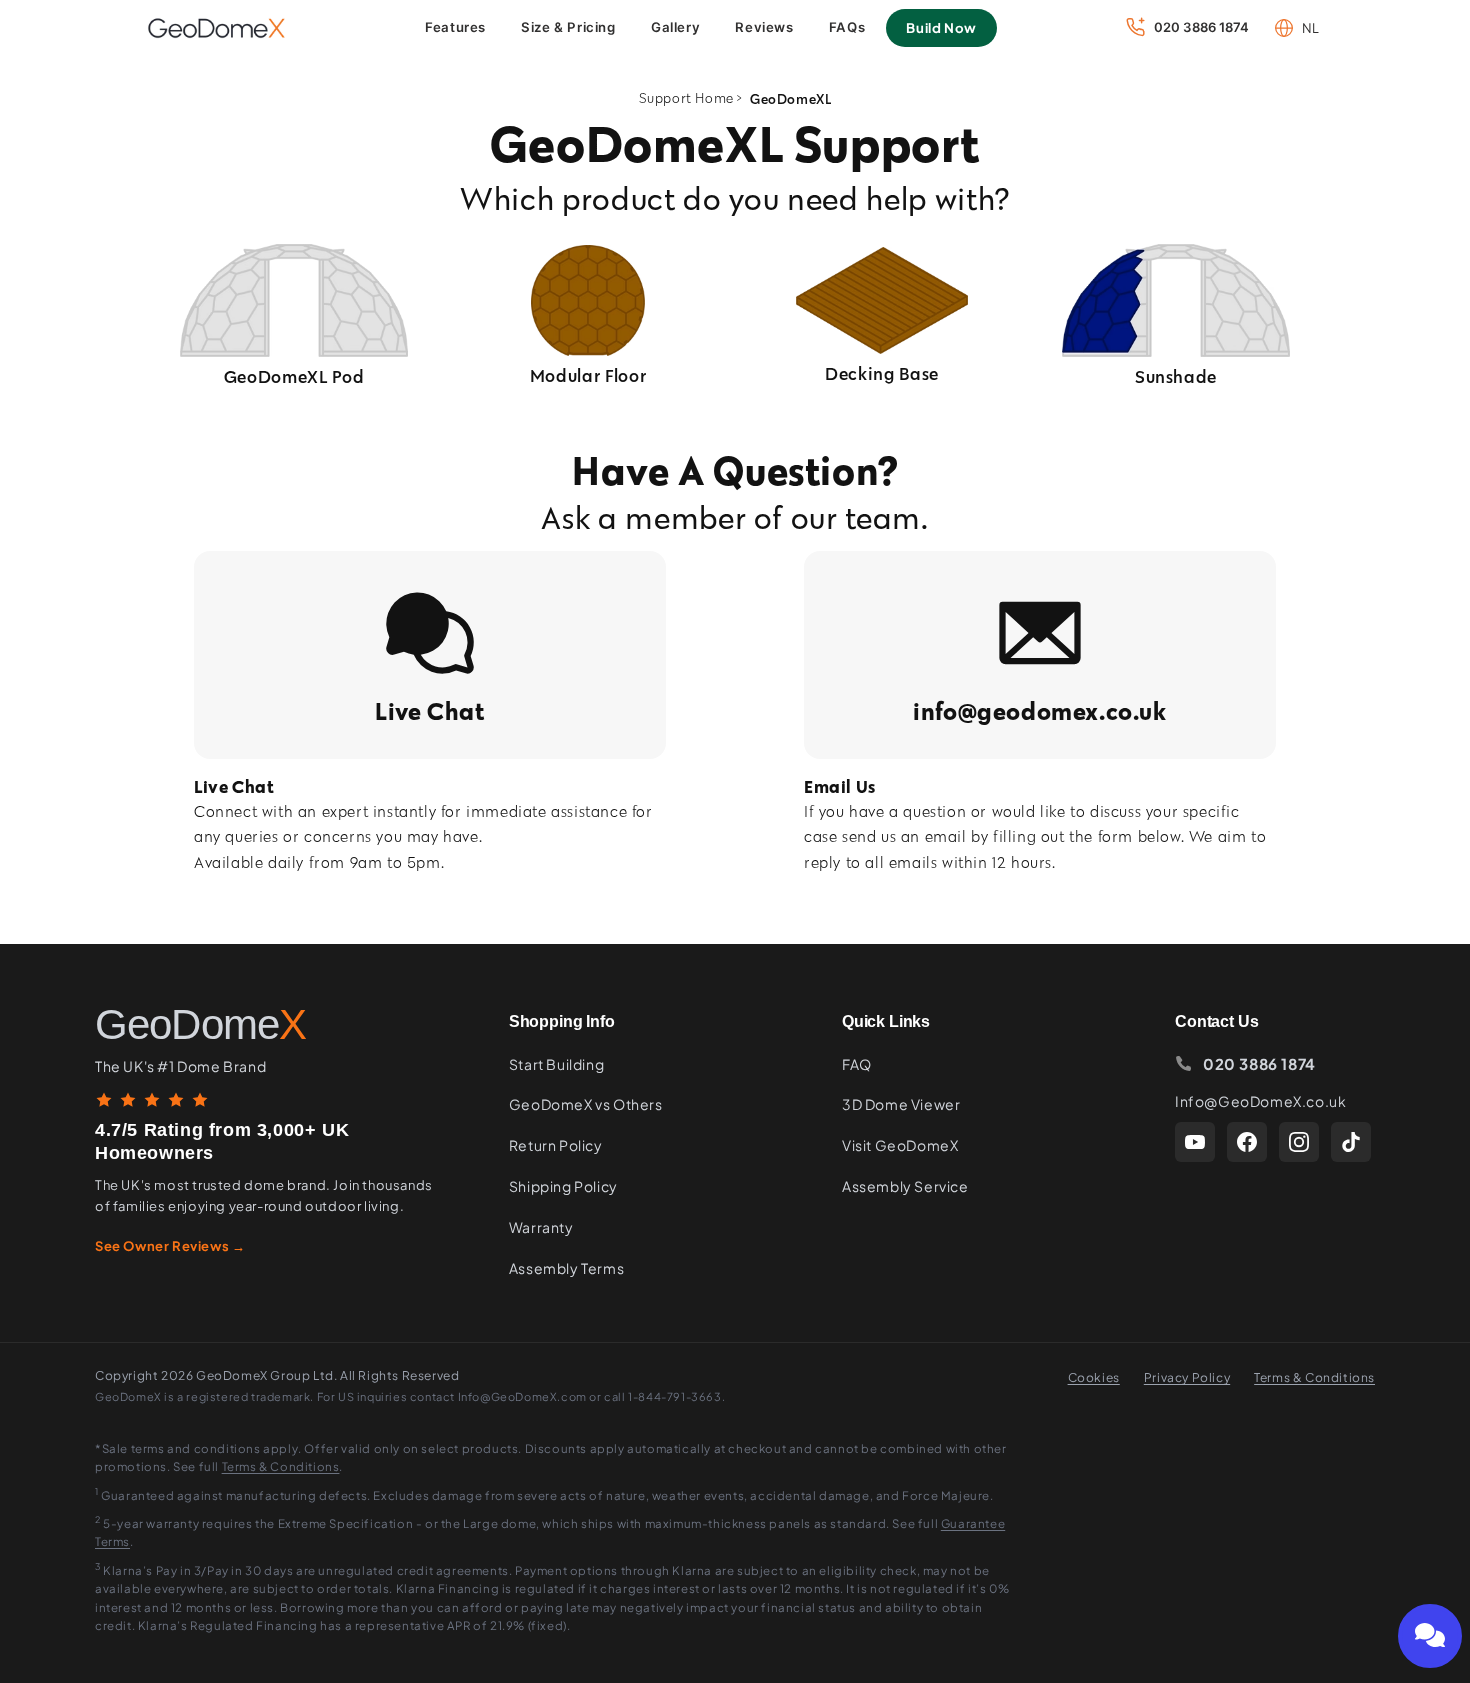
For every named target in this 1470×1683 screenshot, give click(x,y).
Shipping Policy (563, 1186)
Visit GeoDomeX (900, 1145)
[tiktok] (1351, 1142)
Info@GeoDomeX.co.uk (1260, 1101)
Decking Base (882, 373)
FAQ (857, 1064)
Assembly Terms (566, 1268)
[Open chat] (1430, 1636)
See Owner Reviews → (170, 1246)
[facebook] (1247, 1142)
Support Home (686, 98)
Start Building (556, 1064)
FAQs (847, 27)
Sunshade (1176, 376)
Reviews (764, 27)
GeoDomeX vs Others (586, 1104)
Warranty (541, 1227)
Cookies (1094, 1377)
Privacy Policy (1187, 1377)
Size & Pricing (568, 27)
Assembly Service (905, 1186)
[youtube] (1195, 1142)
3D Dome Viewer (901, 1104)
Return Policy (556, 1145)
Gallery (675, 27)
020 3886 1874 (1259, 1063)
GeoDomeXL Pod (294, 376)
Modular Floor (588, 375)
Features (455, 27)
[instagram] (1299, 1142)
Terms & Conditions (1314, 1377)
